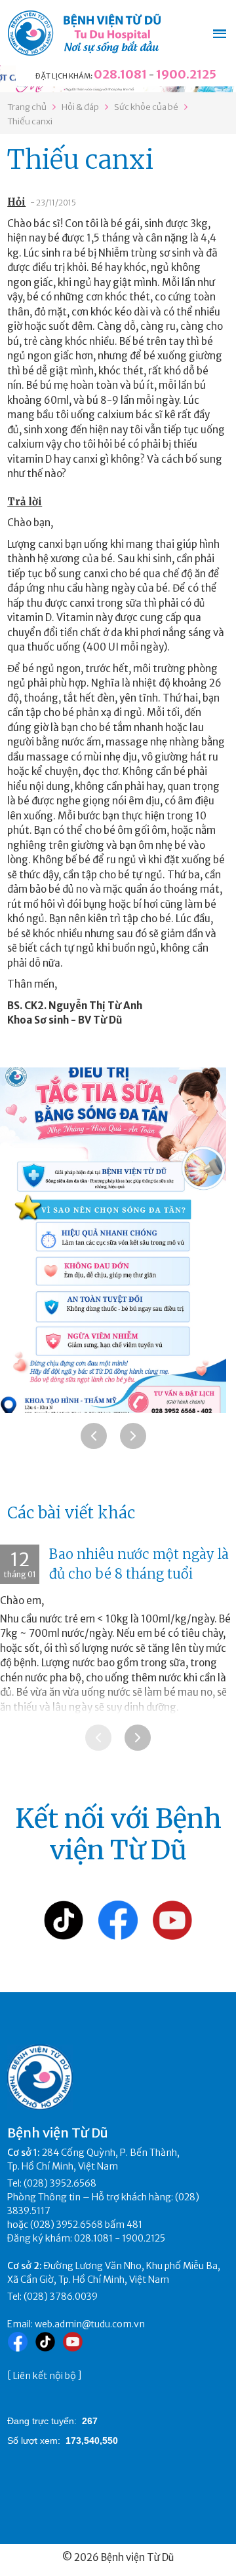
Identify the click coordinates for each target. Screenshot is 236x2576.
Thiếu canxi (30, 121)
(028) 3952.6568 (60, 2183)
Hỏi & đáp (80, 107)
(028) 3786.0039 (61, 2297)
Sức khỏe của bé (146, 107)
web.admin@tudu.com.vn (90, 2324)
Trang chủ (27, 107)
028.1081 (120, 74)
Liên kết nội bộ (45, 2376)
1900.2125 (186, 74)
